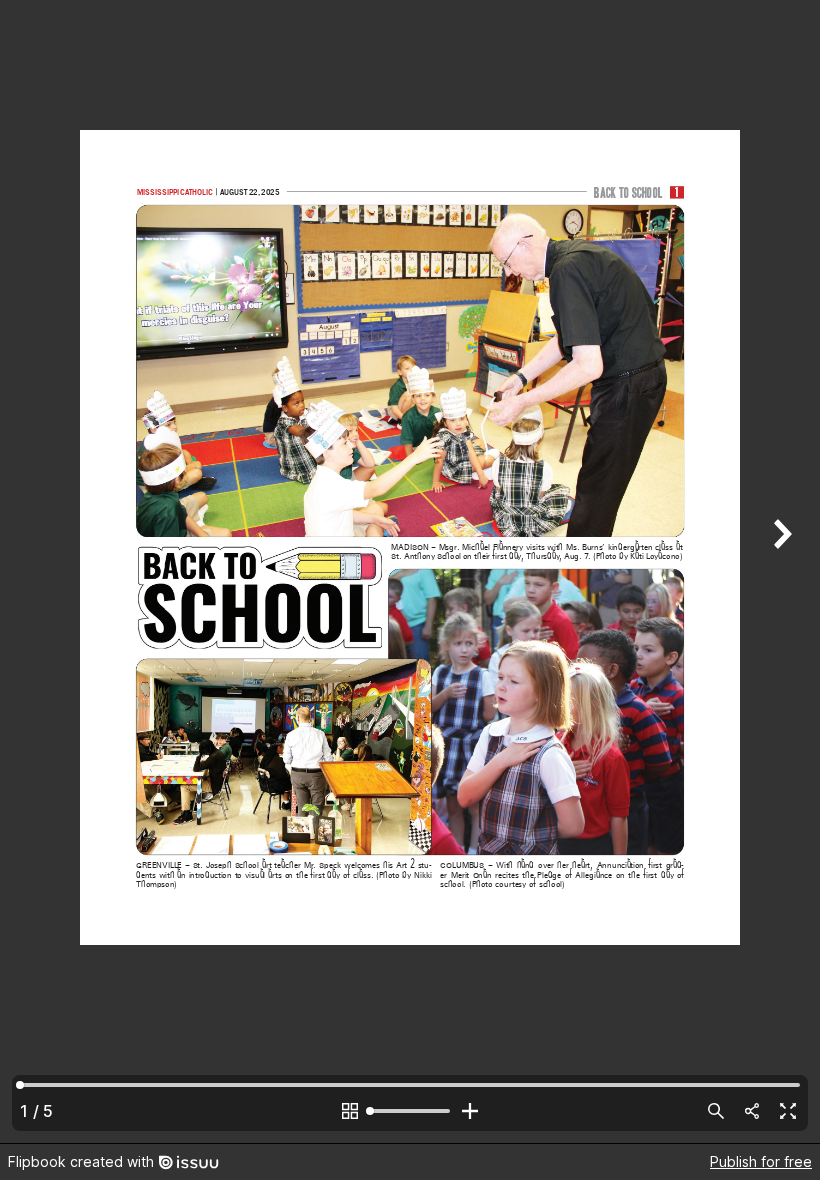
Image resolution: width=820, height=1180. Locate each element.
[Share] (752, 1111)
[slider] (410, 1111)
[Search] (716, 1111)
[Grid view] (350, 1111)
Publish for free (761, 1161)
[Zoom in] (470, 1111)
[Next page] (780, 571)
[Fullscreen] (788, 1111)
